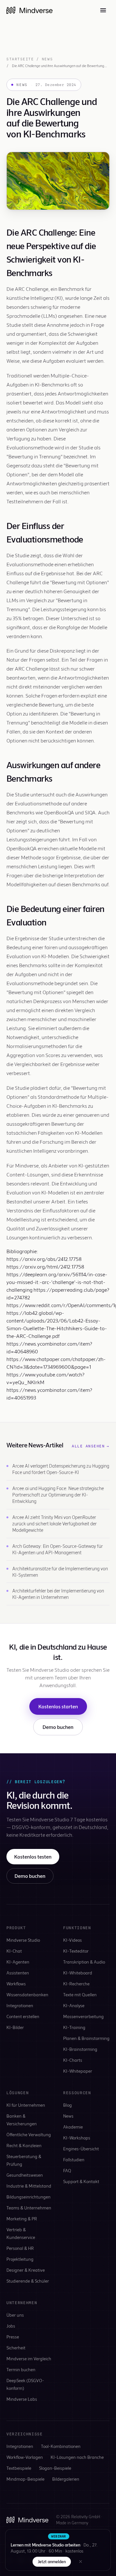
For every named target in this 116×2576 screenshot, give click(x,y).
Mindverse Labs (22, 2399)
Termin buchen (21, 2369)
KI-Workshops (77, 2138)
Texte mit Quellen (80, 1995)
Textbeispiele (19, 2468)
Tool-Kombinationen (61, 2446)
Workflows (16, 1984)
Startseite (20, 59)
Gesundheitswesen (25, 2175)
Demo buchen (58, 1727)
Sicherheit (16, 2348)
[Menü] (103, 10)
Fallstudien (74, 2160)
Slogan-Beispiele (55, 2468)
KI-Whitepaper (78, 2071)
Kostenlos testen (33, 1856)
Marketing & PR (22, 2219)
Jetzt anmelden (52, 2562)
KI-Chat (14, 1951)
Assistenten (18, 1973)
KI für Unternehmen (26, 2105)
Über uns (15, 2315)
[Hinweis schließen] (81, 2562)
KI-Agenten (18, 1962)
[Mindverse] (29, 10)
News (47, 59)
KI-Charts (73, 2060)
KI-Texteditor (76, 1951)
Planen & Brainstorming (86, 2038)
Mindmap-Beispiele (25, 2479)
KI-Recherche (76, 1984)
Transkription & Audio (84, 1962)
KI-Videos (72, 1940)
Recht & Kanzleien (24, 2145)
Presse (13, 2337)
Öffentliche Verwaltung (29, 2134)
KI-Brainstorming (80, 2049)
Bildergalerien (66, 2479)
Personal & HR (20, 2248)
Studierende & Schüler (28, 2281)
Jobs (11, 2326)
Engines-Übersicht (81, 2149)
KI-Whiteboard (78, 1973)
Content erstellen (23, 2016)
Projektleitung (20, 2259)
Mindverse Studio (23, 1940)
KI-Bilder (15, 2027)
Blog (68, 2105)
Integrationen (20, 2005)
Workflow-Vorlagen (25, 2457)
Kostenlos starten (58, 1706)
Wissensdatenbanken (27, 1995)
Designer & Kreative (26, 2270)
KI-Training (74, 2027)
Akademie (73, 2127)
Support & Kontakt (81, 2181)
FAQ (67, 2170)
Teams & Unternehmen (29, 2208)
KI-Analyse (74, 2005)
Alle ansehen (91, 1446)
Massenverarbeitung (83, 2016)
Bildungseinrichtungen (29, 2197)
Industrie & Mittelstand (29, 2186)
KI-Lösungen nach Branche (77, 2457)
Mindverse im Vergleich (29, 2359)
